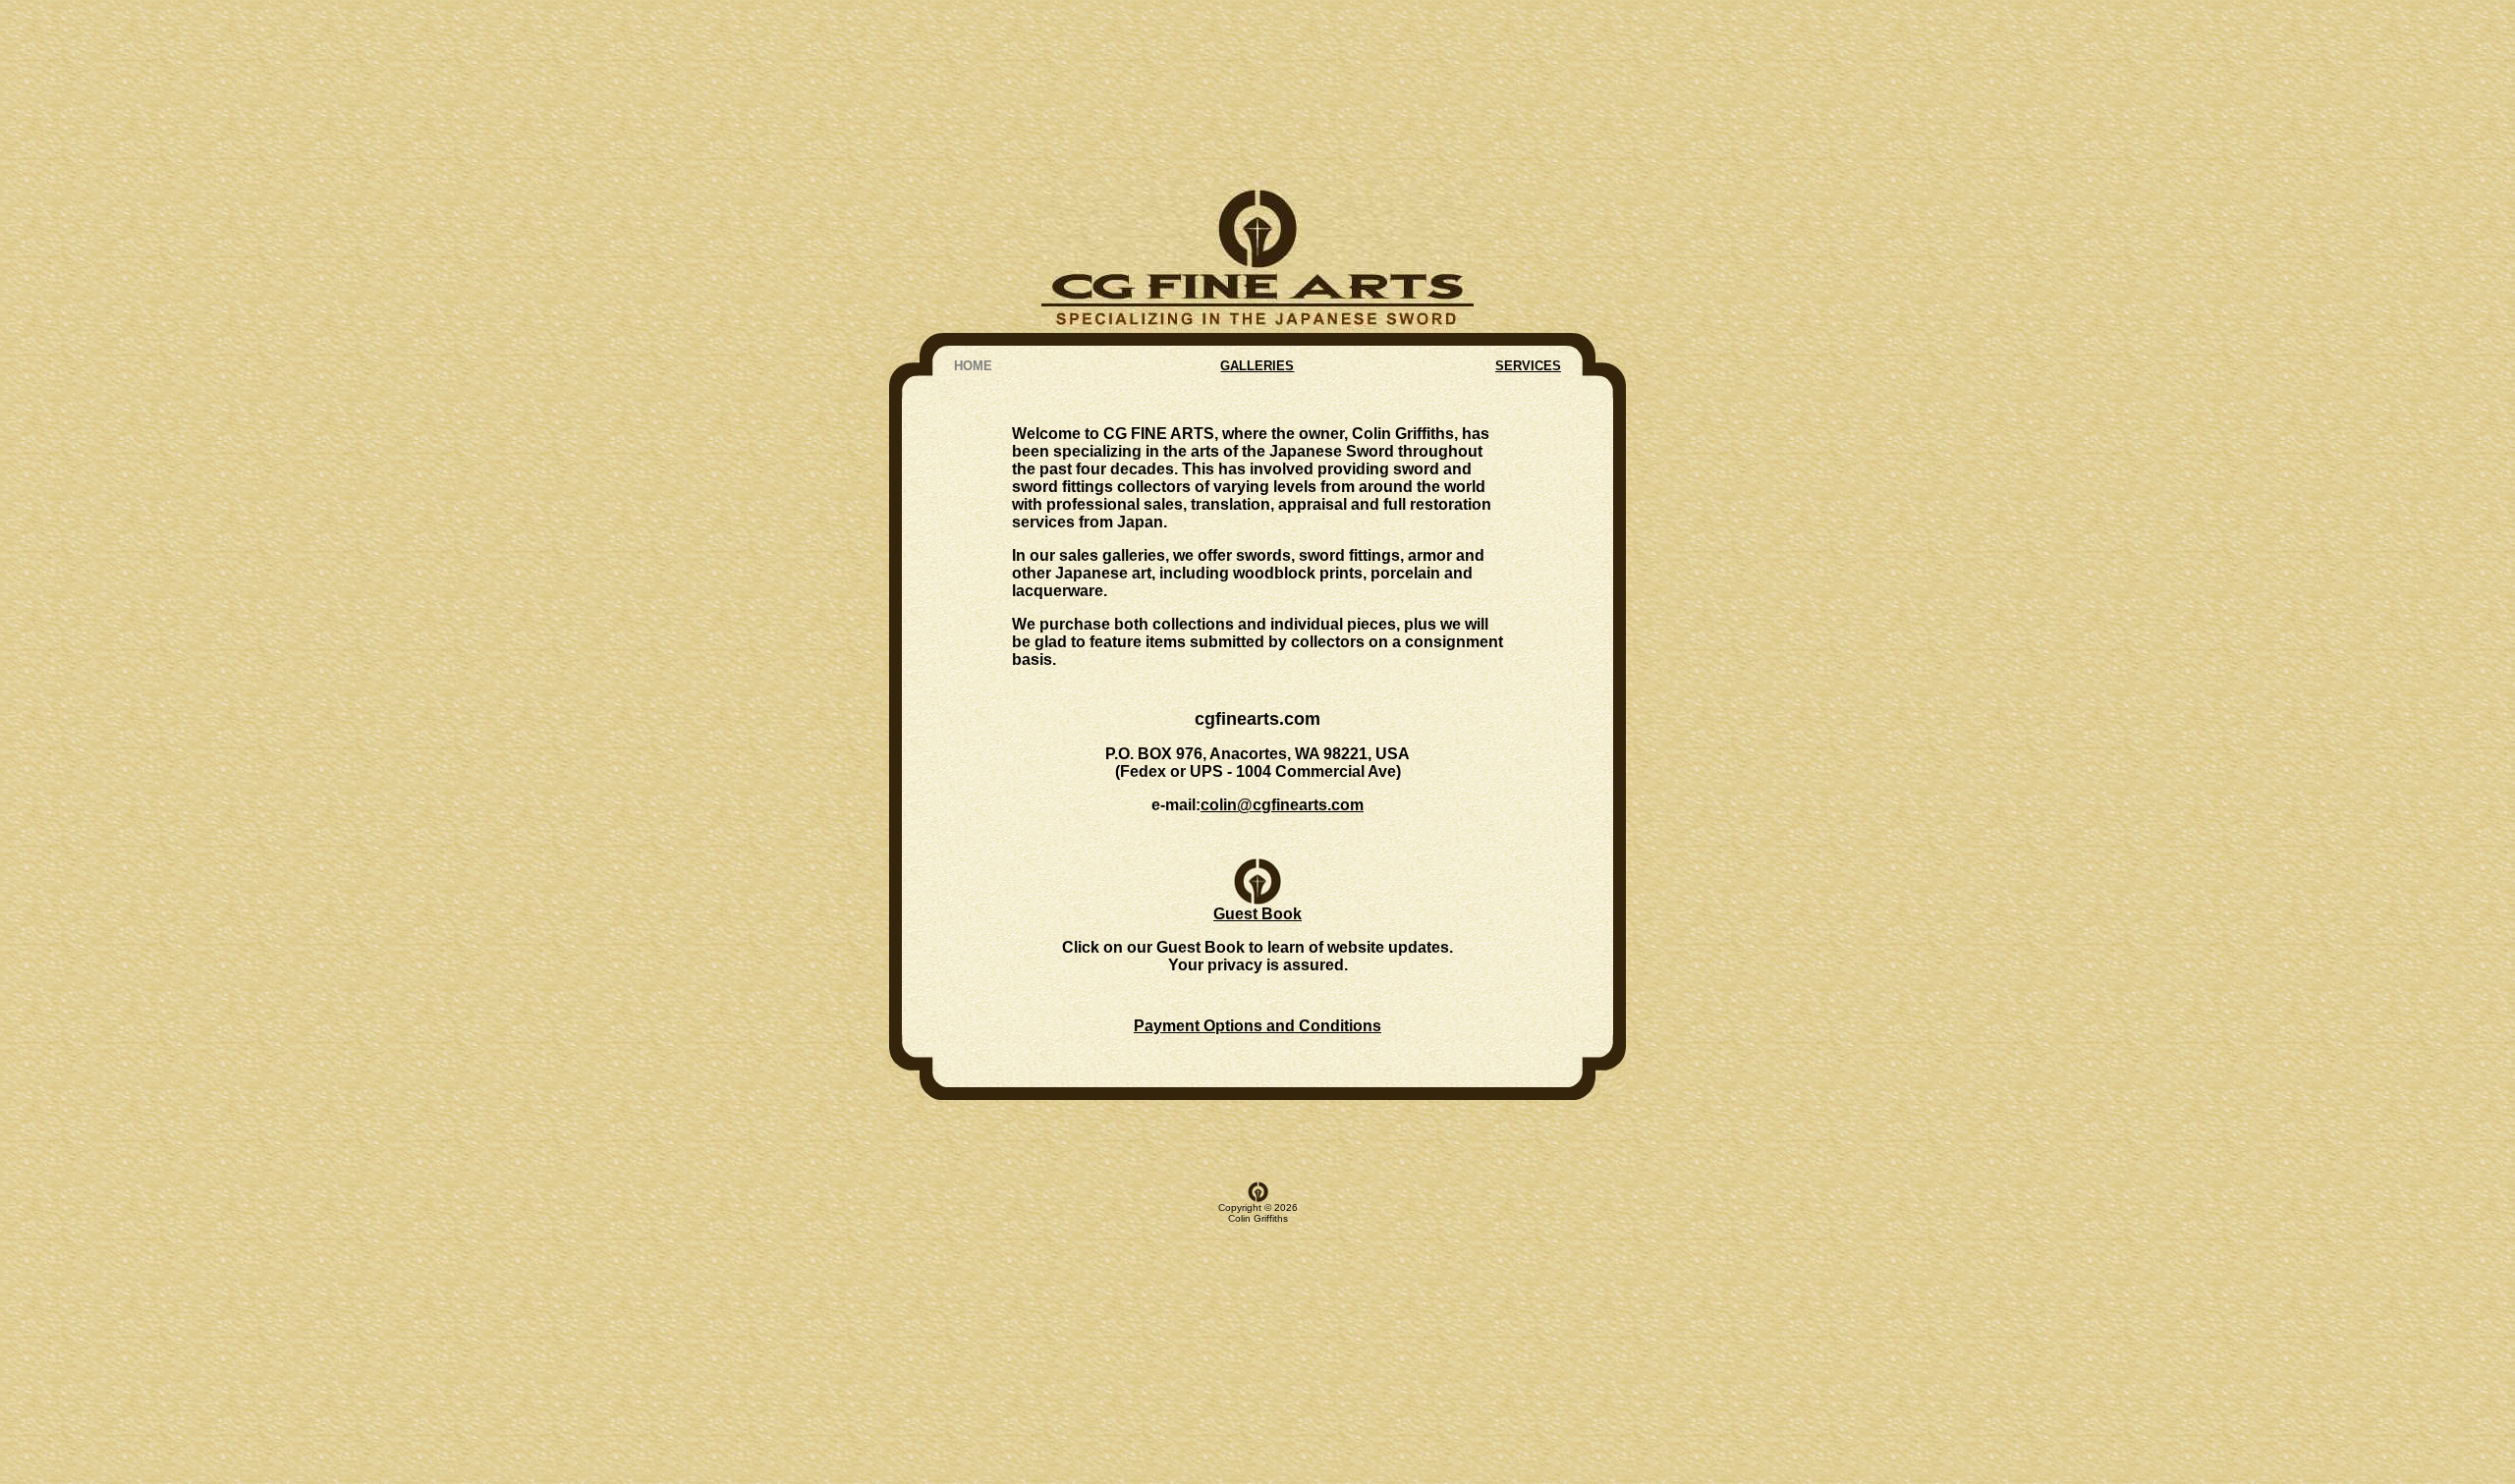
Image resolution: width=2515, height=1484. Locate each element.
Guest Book (1257, 914)
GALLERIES (1257, 366)
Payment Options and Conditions (1257, 1026)
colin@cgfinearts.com (1282, 805)
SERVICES (1528, 366)
